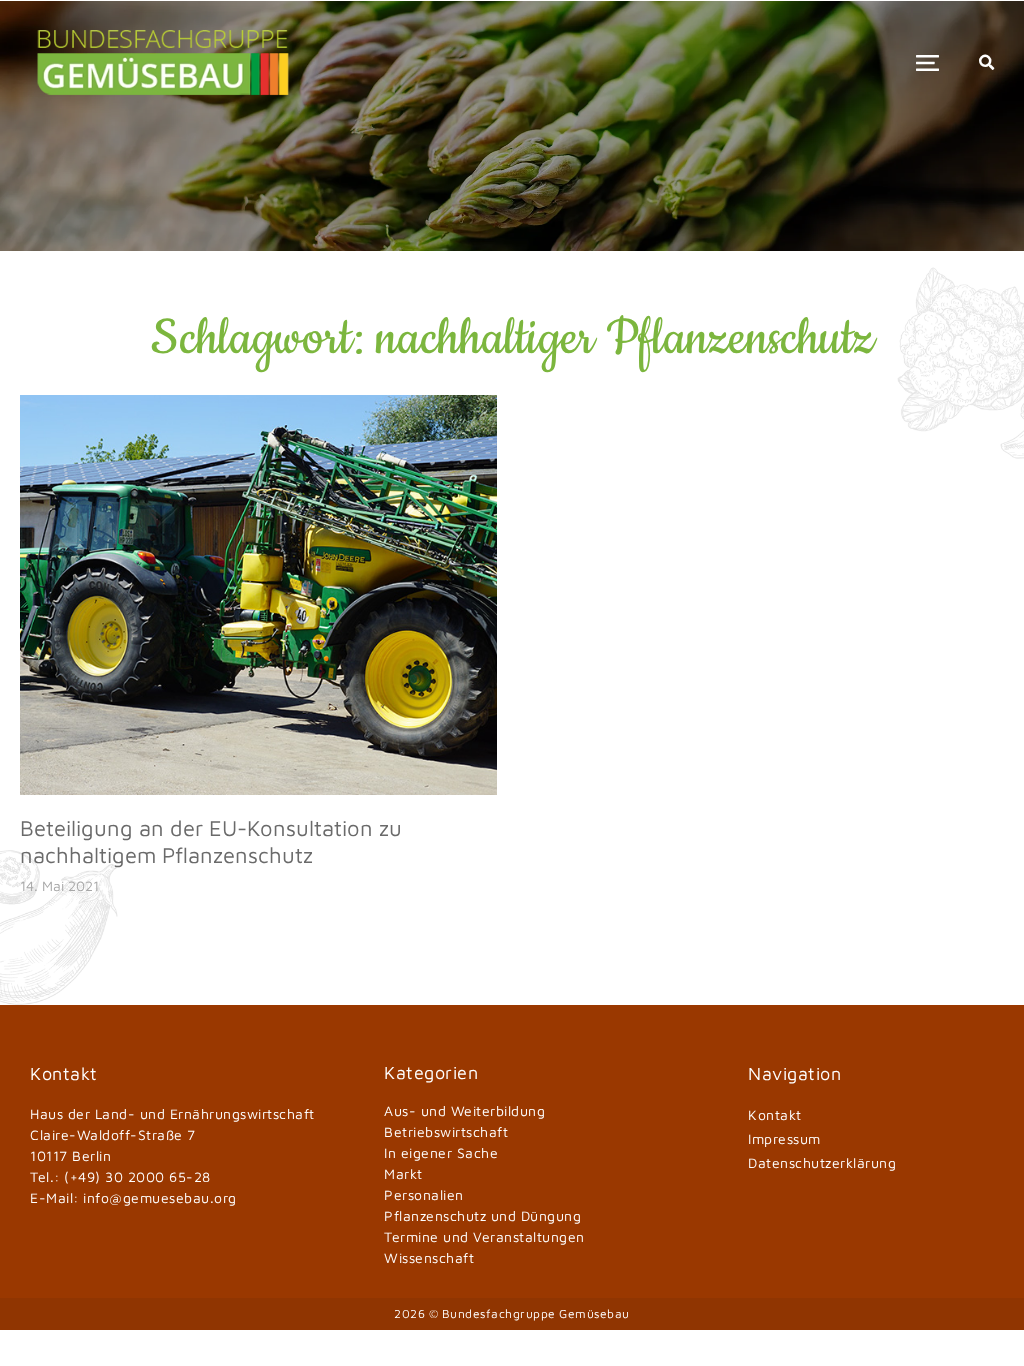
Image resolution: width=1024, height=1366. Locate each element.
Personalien (424, 1194)
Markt (403, 1173)
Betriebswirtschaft (446, 1131)
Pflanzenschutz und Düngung (482, 1215)
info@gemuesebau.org (160, 1197)
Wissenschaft (429, 1257)
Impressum (784, 1138)
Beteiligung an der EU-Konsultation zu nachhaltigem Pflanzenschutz (211, 841)
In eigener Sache (441, 1152)
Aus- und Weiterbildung (464, 1110)
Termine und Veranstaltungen (484, 1236)
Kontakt (775, 1114)
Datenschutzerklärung (822, 1162)
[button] (927, 62)
